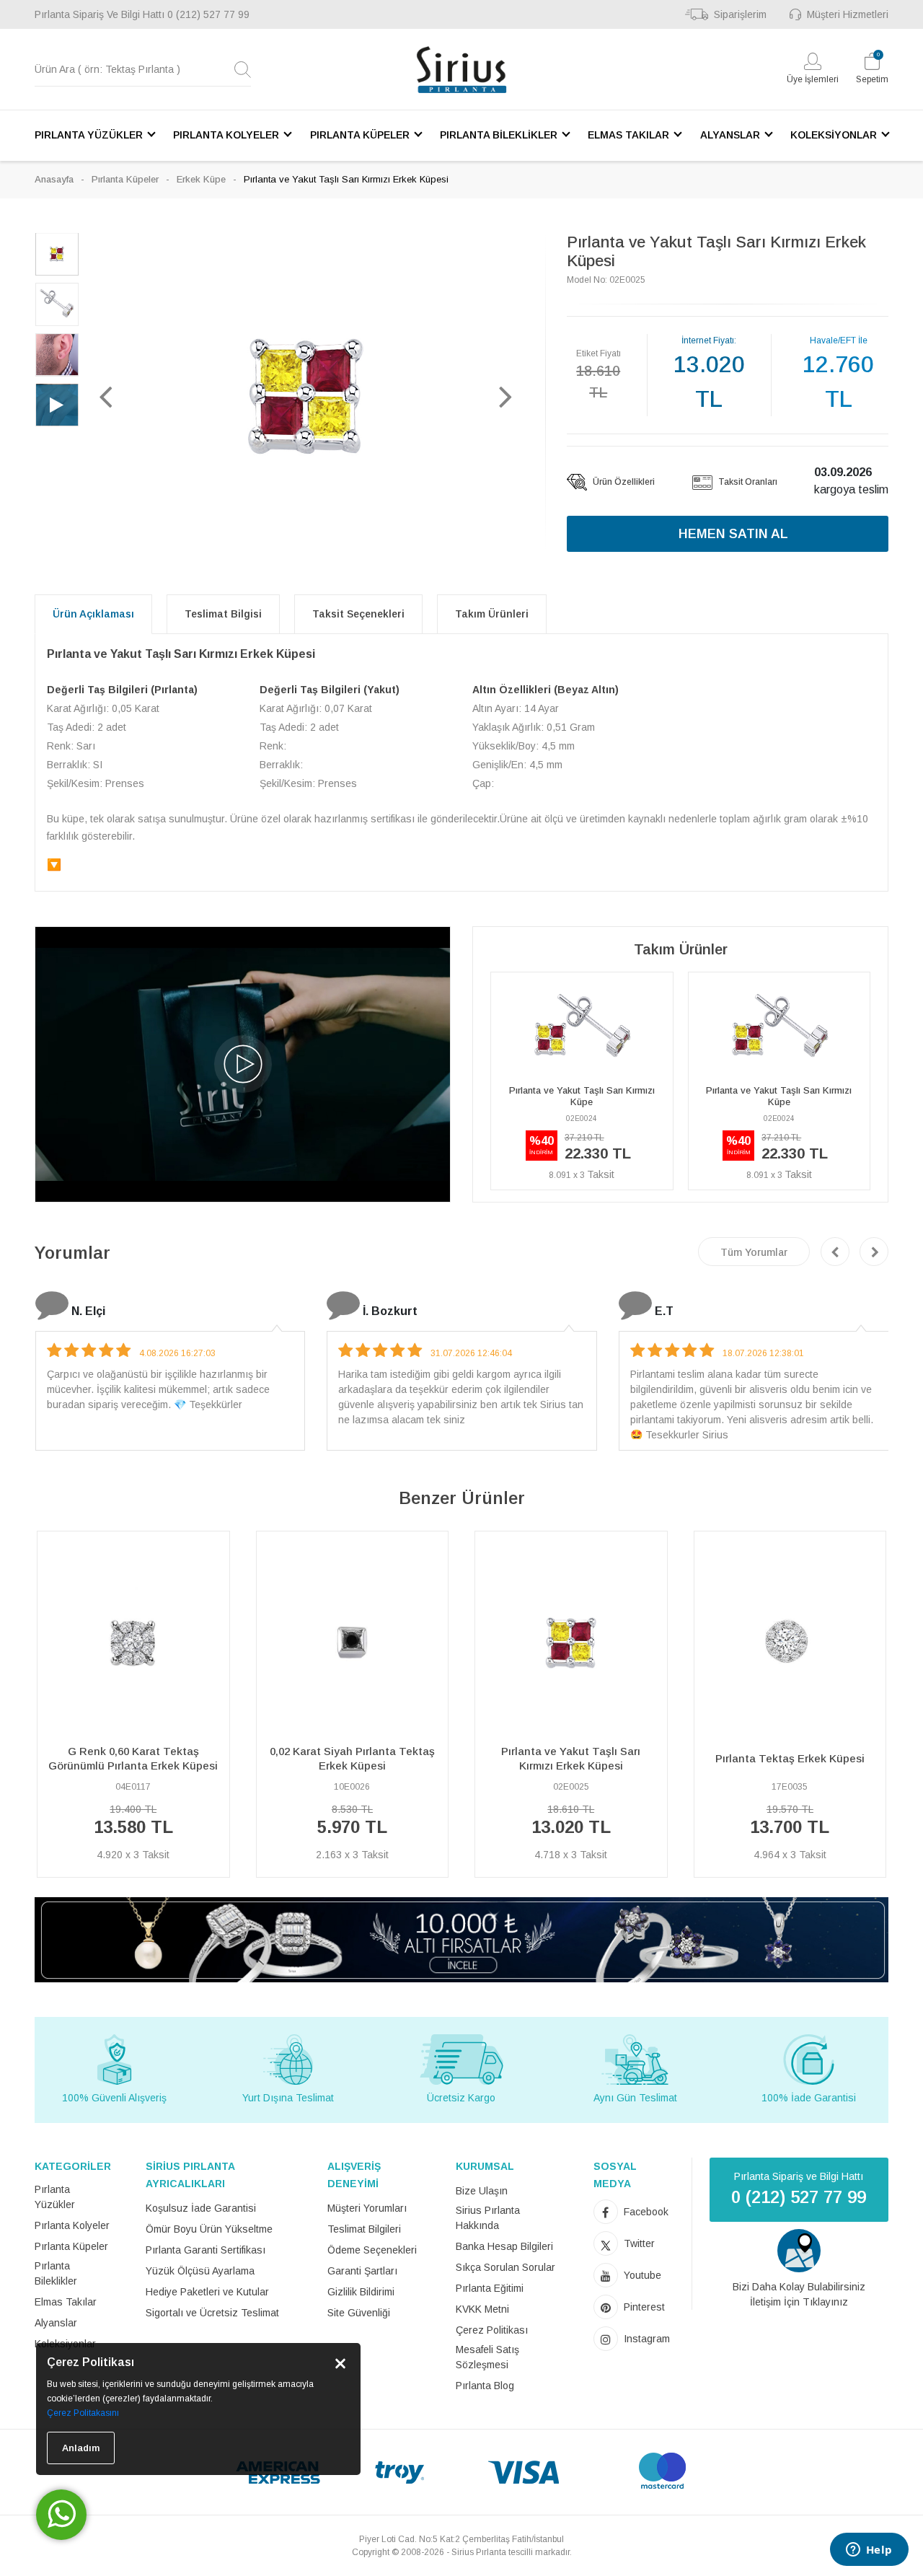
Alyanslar (56, 2323)
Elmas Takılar (66, 2302)
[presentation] (835, 1252)
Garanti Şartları (362, 2271)
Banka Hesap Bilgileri (504, 2246)
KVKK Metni (482, 2309)
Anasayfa (54, 179)
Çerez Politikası (492, 2330)
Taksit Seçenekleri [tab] (358, 614)
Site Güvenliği (359, 2313)
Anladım (81, 2448)
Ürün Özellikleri (623, 482)
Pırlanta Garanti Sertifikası (206, 2250)
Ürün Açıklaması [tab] (93, 614)
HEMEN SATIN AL (733, 534)
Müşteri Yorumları (367, 2208)
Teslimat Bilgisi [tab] (223, 614)
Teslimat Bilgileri (364, 2229)
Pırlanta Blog (485, 2386)
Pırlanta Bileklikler (56, 2273)
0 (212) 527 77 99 (208, 14)
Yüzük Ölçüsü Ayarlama (200, 2271)
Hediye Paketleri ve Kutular (207, 2292)
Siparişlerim (740, 14)
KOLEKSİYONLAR (834, 135)
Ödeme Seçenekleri (372, 2250)
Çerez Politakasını (83, 2413)
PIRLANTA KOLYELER (226, 135)
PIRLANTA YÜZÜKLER (89, 135)
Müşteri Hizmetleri (848, 14)
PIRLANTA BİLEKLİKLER (499, 135)
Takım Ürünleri (492, 614)
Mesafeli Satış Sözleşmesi (487, 2357)
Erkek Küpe (201, 179)
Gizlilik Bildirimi (361, 2292)
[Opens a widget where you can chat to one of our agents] (869, 2551)
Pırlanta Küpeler (125, 179)
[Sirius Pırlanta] (461, 70)
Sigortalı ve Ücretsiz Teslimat (212, 2313)
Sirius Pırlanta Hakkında (488, 2218)
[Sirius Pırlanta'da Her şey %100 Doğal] (461, 1939)
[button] (106, 396)
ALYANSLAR (730, 135)
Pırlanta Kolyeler (72, 2225)
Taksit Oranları (747, 482)
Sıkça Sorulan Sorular (505, 2267)
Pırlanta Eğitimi (490, 2288)
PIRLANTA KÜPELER (360, 135)
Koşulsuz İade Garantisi (201, 2208)
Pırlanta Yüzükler (55, 2197)
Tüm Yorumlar (754, 1252)
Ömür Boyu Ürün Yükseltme (209, 2229)
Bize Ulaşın (482, 2191)
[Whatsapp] (61, 2515)
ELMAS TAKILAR (628, 135)
